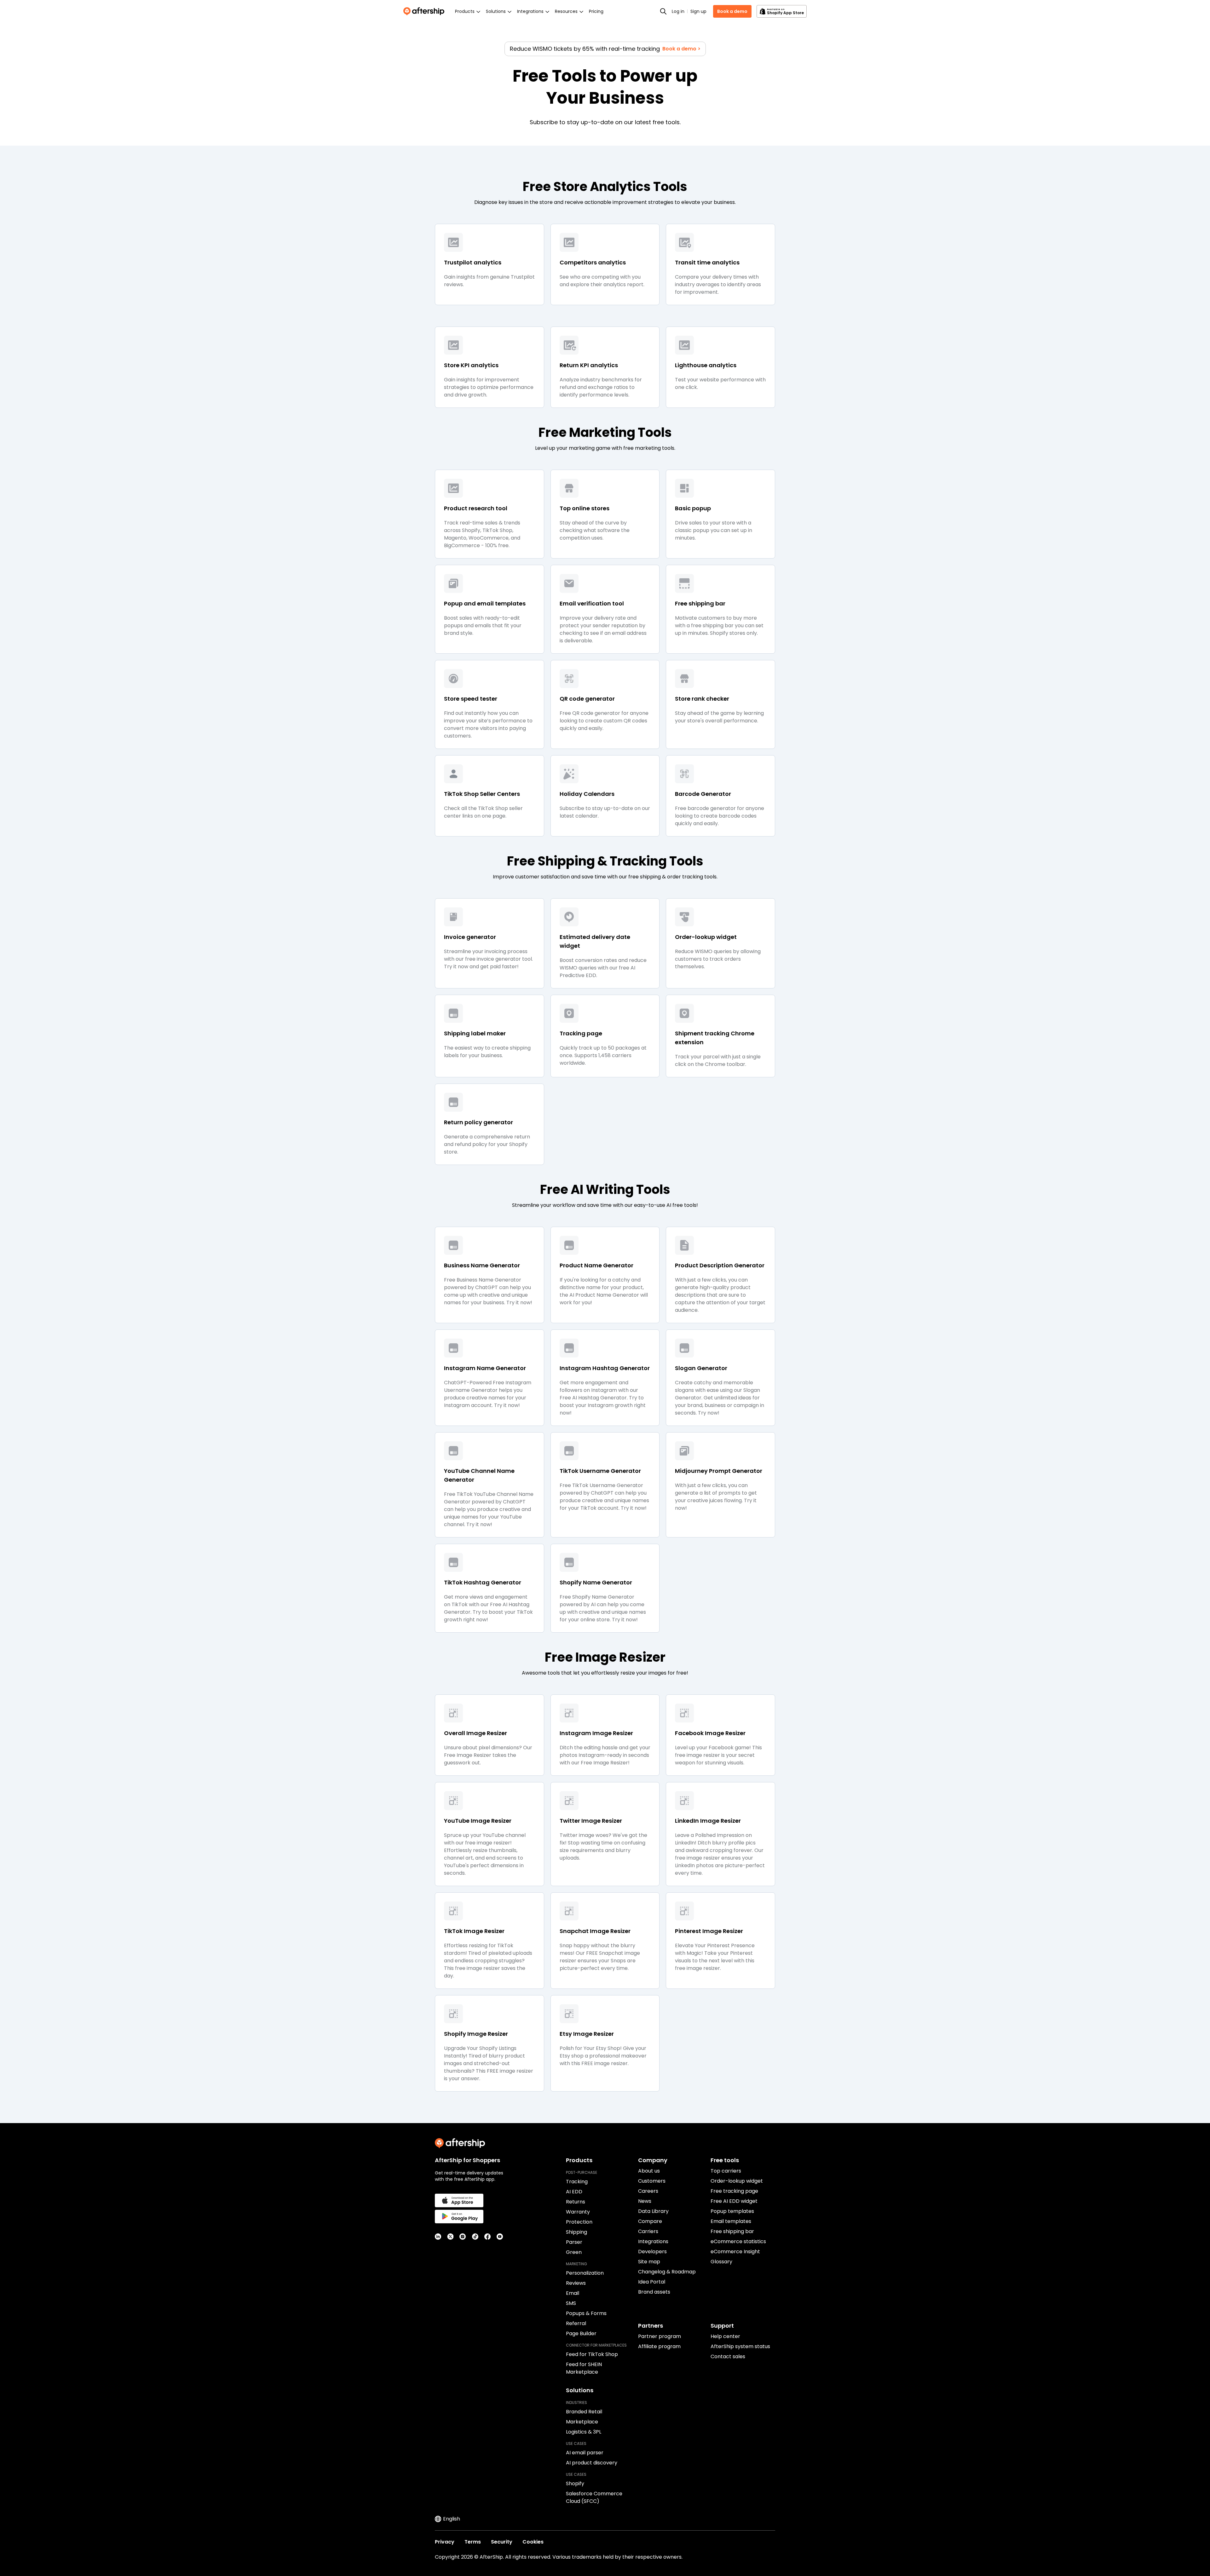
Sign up (698, 11)
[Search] (663, 11)
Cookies (533, 2542)
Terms (473, 2542)
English (452, 2519)
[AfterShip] (425, 11)
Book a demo (732, 11)
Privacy (445, 2542)
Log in (678, 11)
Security (502, 2542)
